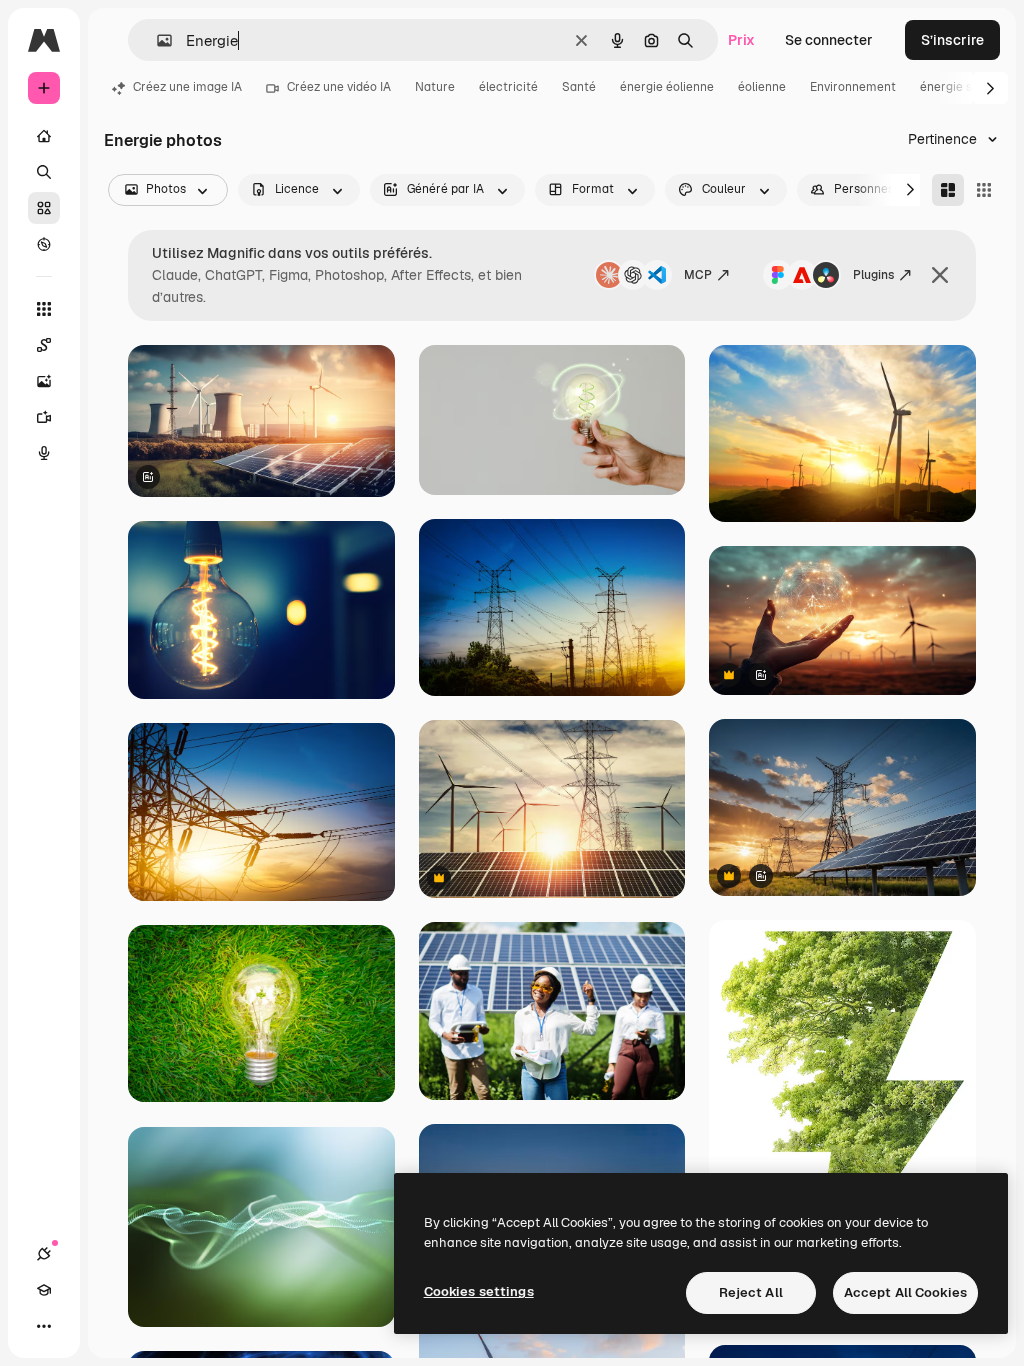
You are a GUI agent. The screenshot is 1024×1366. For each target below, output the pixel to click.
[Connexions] (44, 1254)
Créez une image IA (187, 87)
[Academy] (44, 1290)
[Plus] (44, 1326)
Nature (435, 87)
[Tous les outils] (44, 309)
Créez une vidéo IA (339, 87)
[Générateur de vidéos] (44, 417)
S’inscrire (952, 40)
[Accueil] (44, 136)
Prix (741, 40)
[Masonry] (948, 190)
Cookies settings (479, 1291)
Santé (579, 87)
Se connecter (829, 40)
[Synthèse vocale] (44, 453)
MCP (698, 275)
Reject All (751, 1292)
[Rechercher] (44, 172)
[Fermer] (940, 275)
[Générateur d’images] (44, 381)
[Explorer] (44, 244)
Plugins (873, 275)
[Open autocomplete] (156, 40)
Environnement (853, 87)
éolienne (762, 87)
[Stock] (44, 208)
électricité (508, 87)
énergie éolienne (667, 87)
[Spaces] (44, 345)
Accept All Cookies (905, 1292)
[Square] (984, 190)
